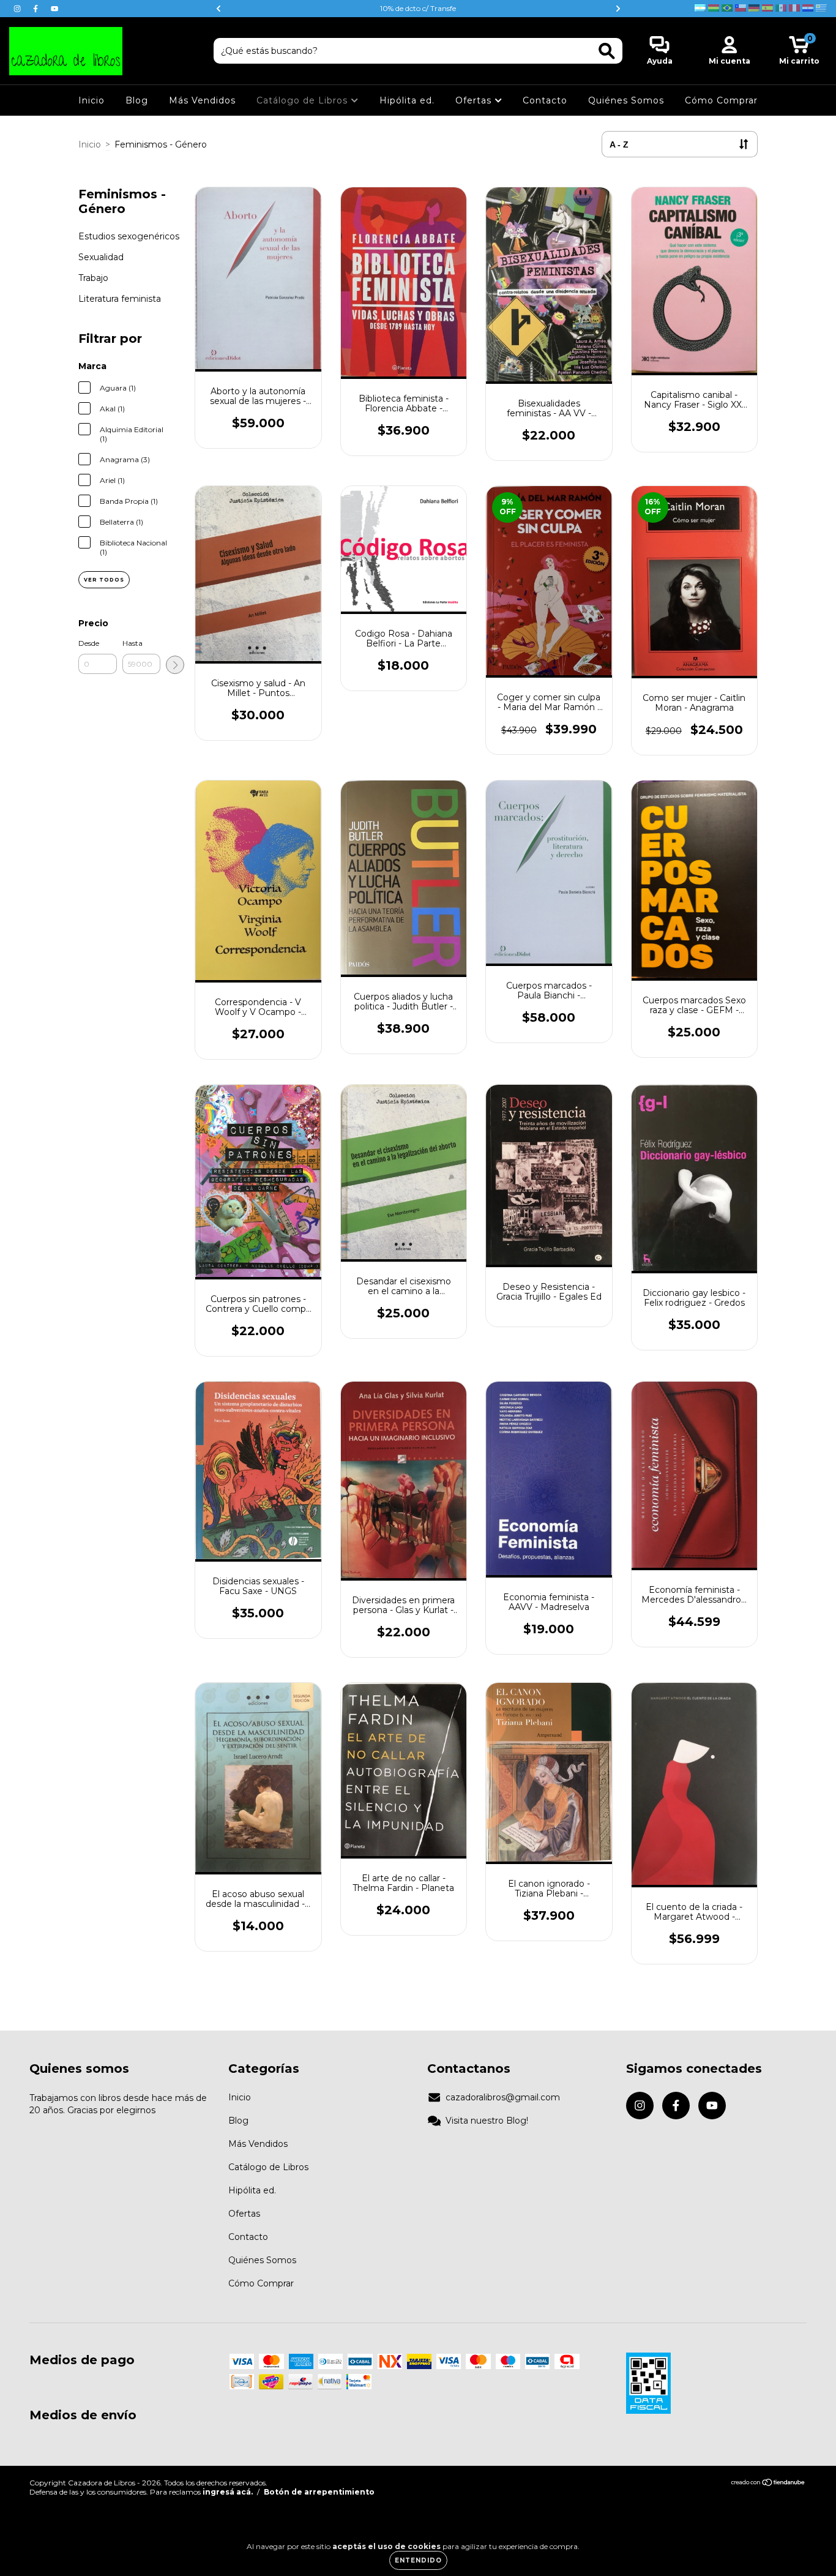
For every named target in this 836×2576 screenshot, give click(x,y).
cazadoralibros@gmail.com (503, 2097)
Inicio (91, 100)
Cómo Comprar (721, 100)
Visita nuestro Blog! (487, 2121)
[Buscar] (607, 51)
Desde (89, 643)
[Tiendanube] (768, 2484)
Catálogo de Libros (304, 100)
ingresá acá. (228, 2492)
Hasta (132, 643)
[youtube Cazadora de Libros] (54, 9)
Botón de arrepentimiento (319, 2492)
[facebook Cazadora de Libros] (37, 9)
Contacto (545, 100)
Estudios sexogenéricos (129, 236)
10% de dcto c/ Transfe (418, 8)
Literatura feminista (120, 299)
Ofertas (475, 100)
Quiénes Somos (626, 100)
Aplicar (175, 665)
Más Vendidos (202, 100)
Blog (137, 100)
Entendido (418, 2560)
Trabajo (93, 278)
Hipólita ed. (407, 100)
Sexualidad (101, 257)
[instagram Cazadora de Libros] (18, 9)
